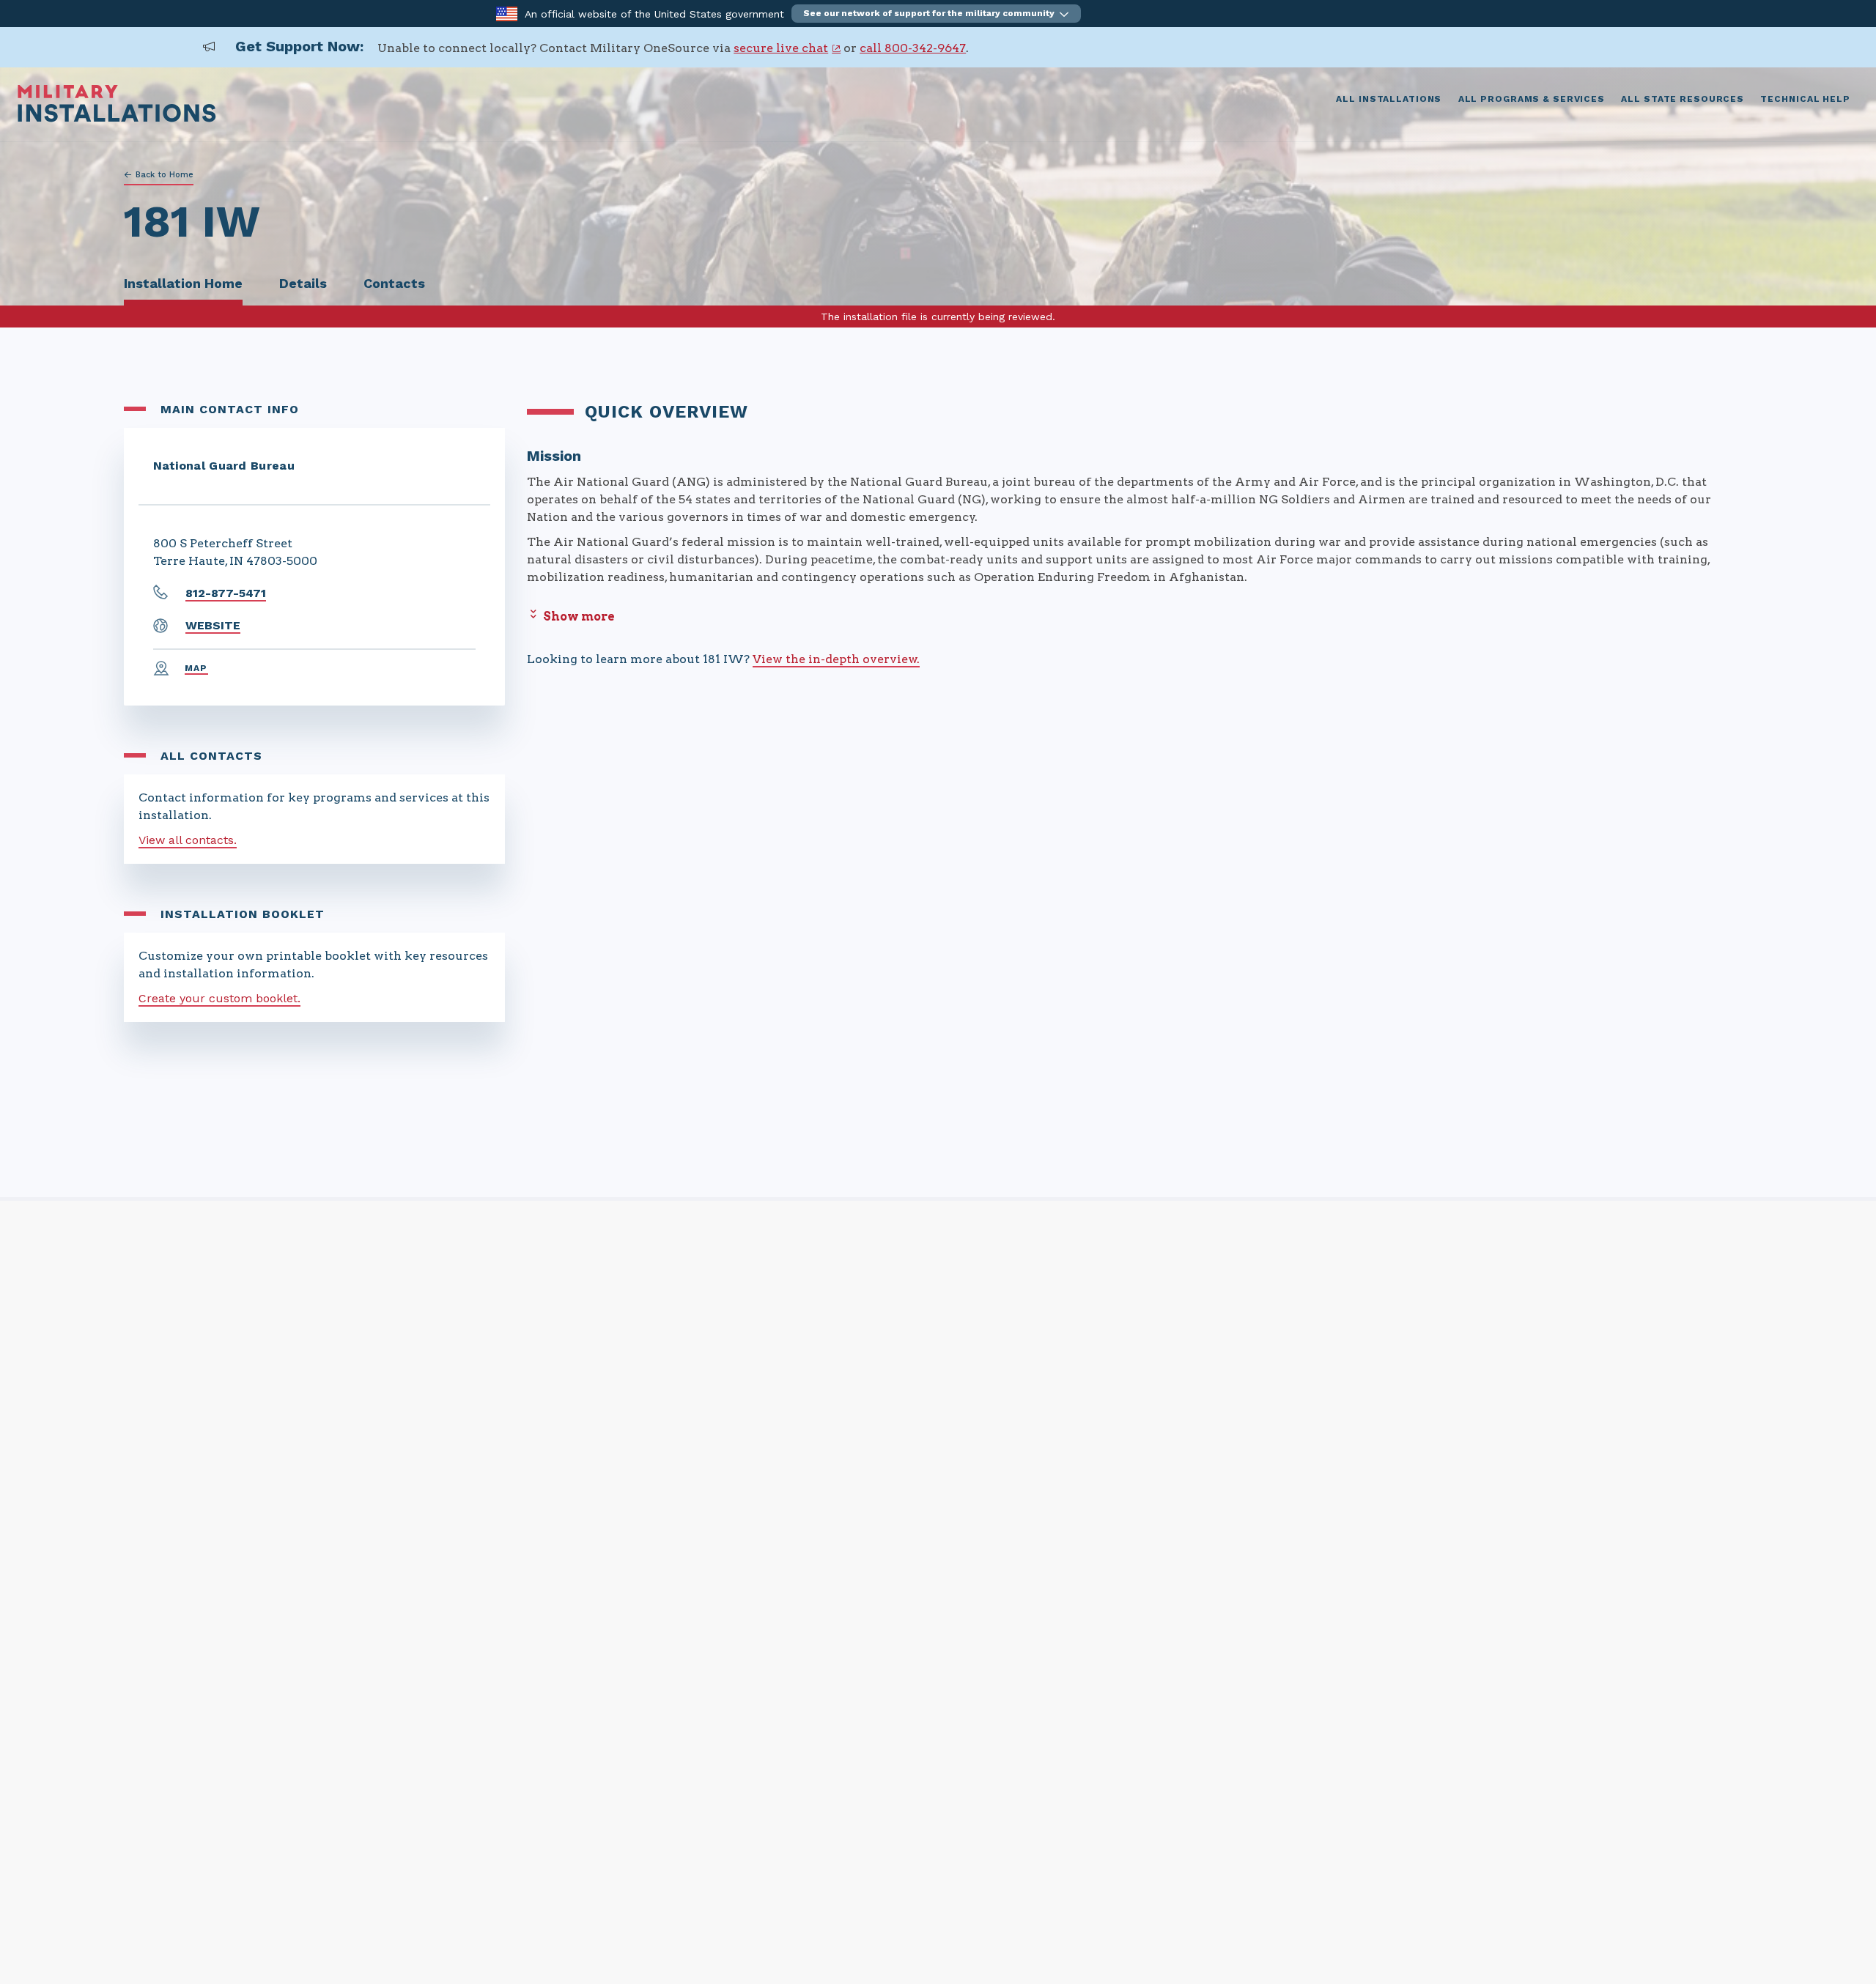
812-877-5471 (226, 593)
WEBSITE (213, 625)
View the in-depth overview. (836, 659)
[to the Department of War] (507, 13)
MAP (196, 668)
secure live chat (781, 48)
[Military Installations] (117, 118)
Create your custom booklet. (219, 998)
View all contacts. (188, 840)
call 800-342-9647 (913, 48)
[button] (936, 14)
